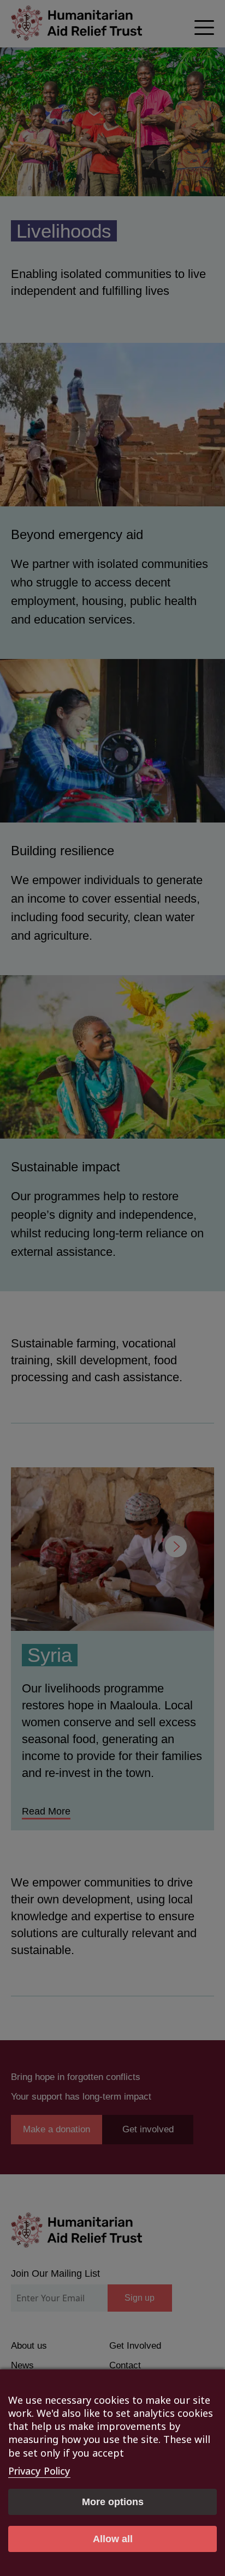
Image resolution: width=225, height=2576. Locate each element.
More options (113, 2502)
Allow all (113, 2539)
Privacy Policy (39, 2471)
